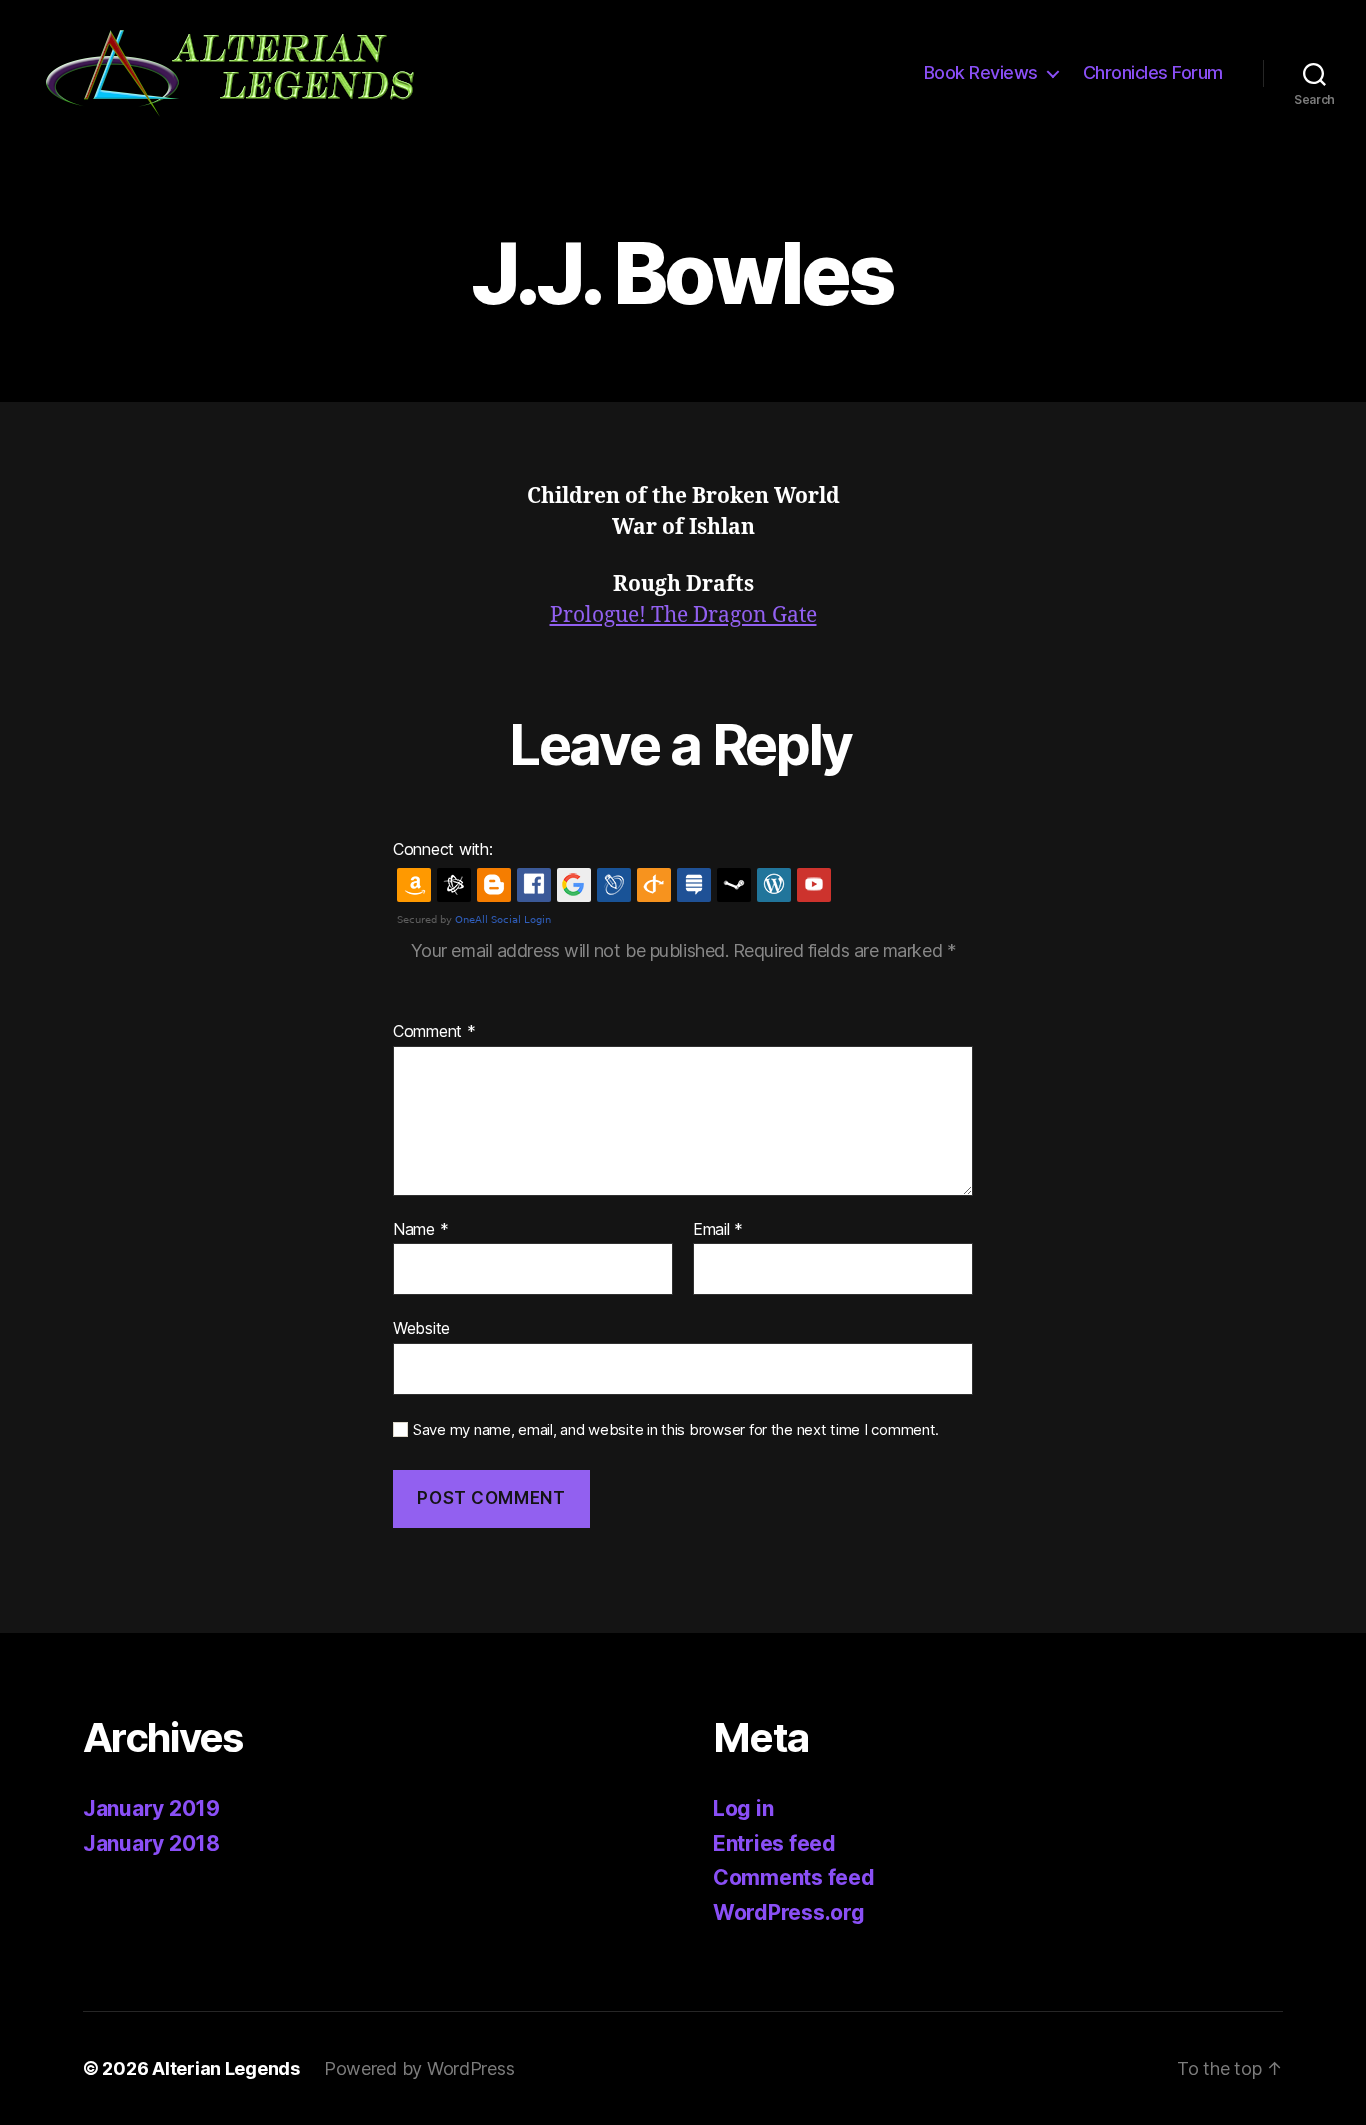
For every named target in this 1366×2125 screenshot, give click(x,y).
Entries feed (774, 1843)
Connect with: (443, 849)
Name (420, 1230)
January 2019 (151, 1808)
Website (421, 1328)
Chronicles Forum (1153, 72)
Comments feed (794, 1877)
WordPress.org (789, 1912)
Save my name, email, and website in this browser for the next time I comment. (676, 1430)
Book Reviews (981, 72)
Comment (434, 1032)
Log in (743, 1808)
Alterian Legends (226, 2068)
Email (718, 1230)
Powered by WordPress (419, 2068)
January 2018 (151, 1843)
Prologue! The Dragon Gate (683, 615)
